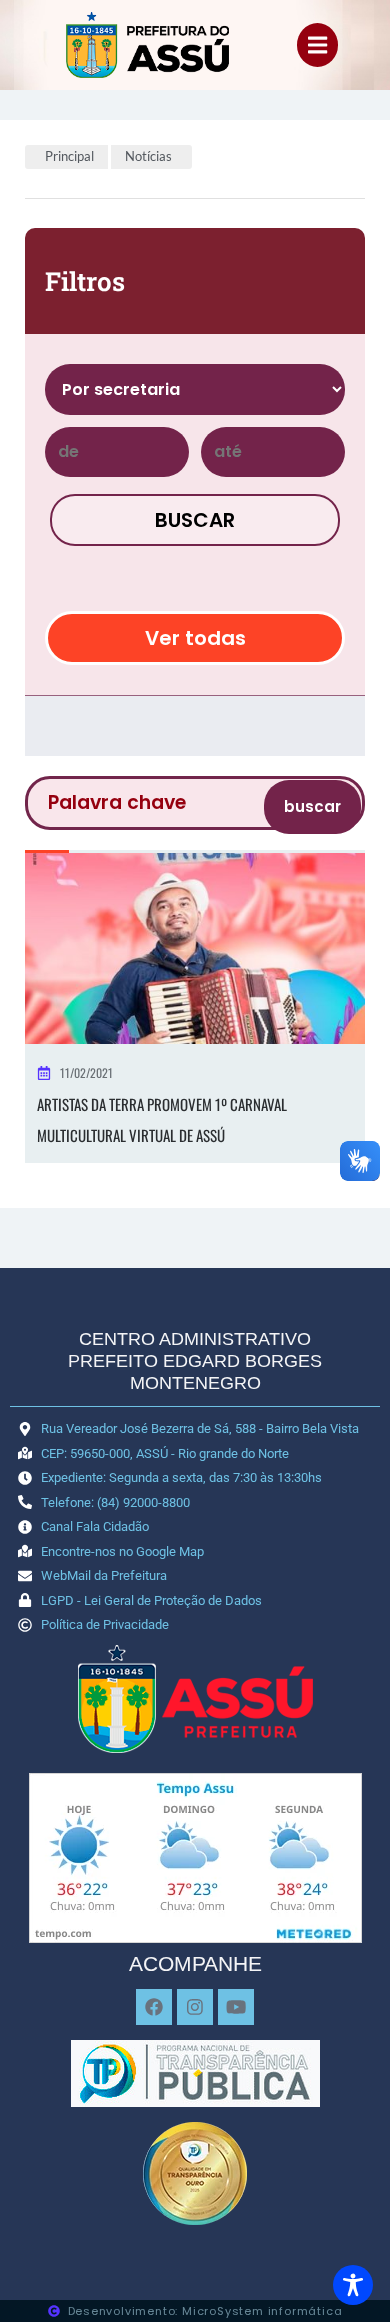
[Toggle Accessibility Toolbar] (353, 2285)
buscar (312, 806)
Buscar (195, 520)
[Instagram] (195, 2007)
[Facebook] (154, 2007)
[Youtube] (236, 2007)
